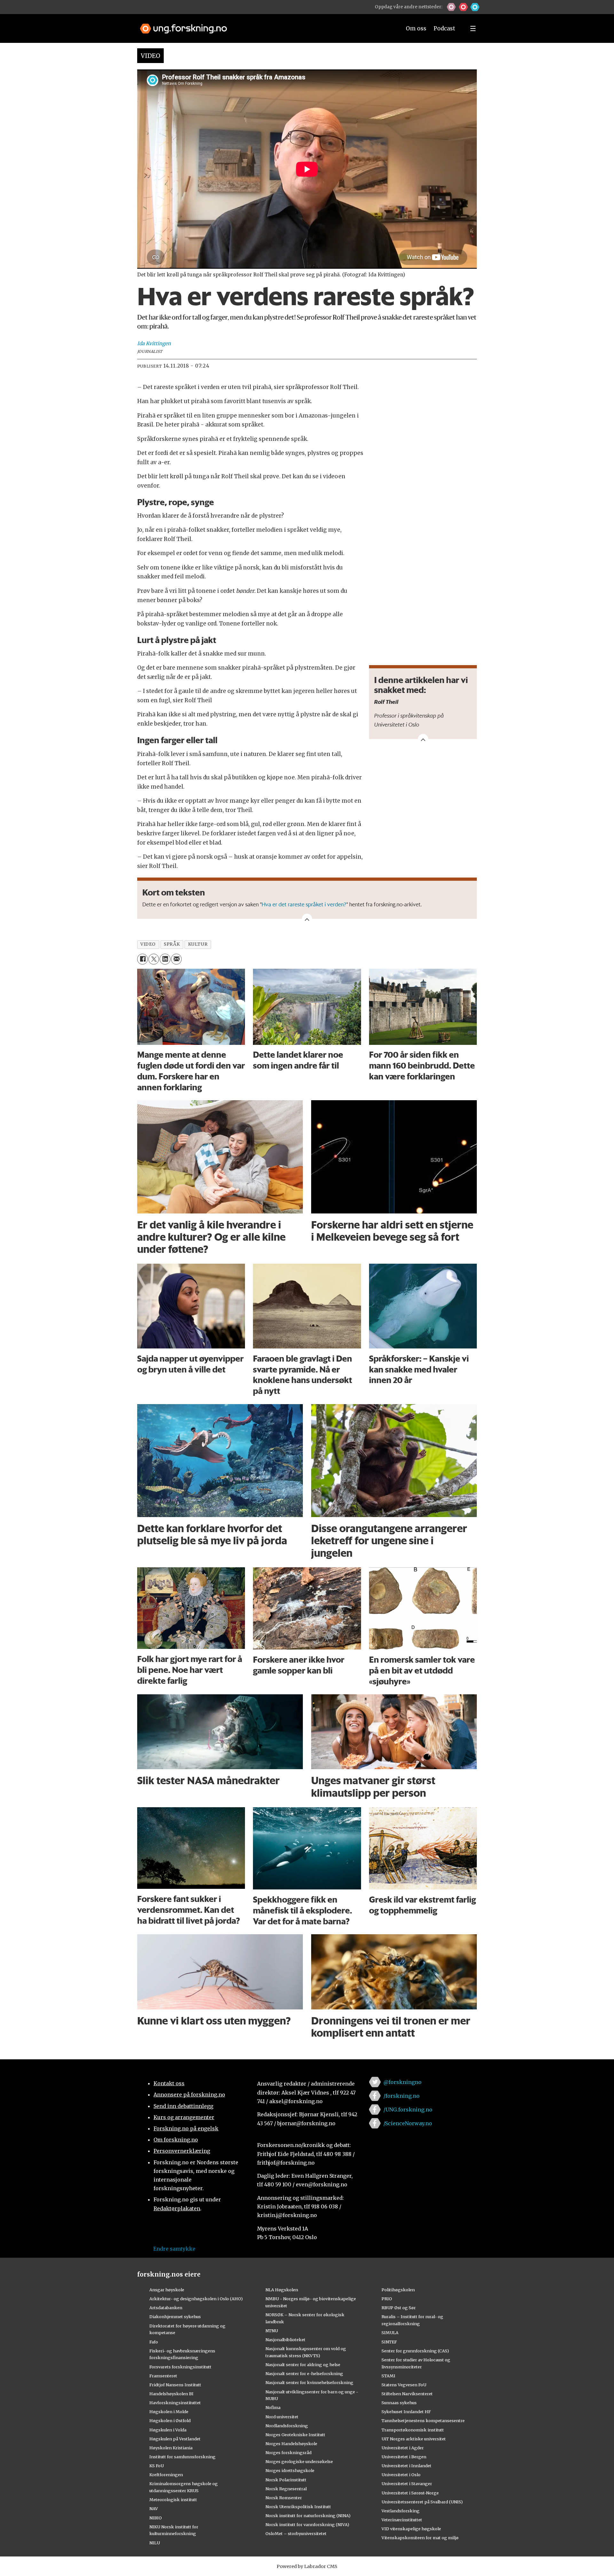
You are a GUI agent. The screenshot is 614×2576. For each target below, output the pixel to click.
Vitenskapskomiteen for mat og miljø (420, 2538)
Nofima (273, 2407)
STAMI (388, 2376)
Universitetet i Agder (403, 2448)
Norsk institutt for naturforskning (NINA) (308, 2516)
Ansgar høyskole (167, 2290)
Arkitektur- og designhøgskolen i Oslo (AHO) (196, 2299)
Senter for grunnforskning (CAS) (415, 2351)
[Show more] (423, 739)
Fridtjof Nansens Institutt (175, 2385)
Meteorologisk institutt (173, 2500)
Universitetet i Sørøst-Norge (410, 2493)
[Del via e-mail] (176, 959)
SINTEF (389, 2342)
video (148, 944)
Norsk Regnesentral (286, 2489)
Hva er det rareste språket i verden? (304, 904)
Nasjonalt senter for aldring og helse (303, 2365)
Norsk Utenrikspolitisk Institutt (298, 2507)
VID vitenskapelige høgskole (411, 2529)
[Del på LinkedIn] (165, 959)
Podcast (444, 28)
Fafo (154, 2342)
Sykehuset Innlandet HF (406, 2412)
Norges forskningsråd (288, 2453)
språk (172, 944)
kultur (198, 944)
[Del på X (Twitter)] (154, 959)
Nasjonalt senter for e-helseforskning (304, 2373)
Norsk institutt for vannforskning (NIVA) (307, 2524)
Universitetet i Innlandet (406, 2466)
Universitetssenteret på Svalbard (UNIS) (422, 2502)
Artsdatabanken (166, 2308)
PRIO (387, 2299)
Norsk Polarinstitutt (286, 2480)
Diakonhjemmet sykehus (175, 2317)
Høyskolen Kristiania (171, 2448)
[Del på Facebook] (142, 959)
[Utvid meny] (473, 28)
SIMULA (390, 2333)
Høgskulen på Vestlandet (175, 2439)
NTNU (272, 2331)
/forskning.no (401, 2096)
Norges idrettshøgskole (290, 2470)
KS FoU (157, 2466)
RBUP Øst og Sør (399, 2308)
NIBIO (156, 2518)
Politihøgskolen (398, 2290)
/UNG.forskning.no (408, 2110)
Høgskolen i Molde (169, 2412)
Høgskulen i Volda (168, 2430)
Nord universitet (282, 2417)
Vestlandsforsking (401, 2511)
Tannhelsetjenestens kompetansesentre (423, 2421)
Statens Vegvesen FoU (404, 2385)
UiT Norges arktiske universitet (414, 2439)
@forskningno (402, 2082)
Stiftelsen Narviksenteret (407, 2394)
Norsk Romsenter (284, 2498)
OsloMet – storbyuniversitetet (296, 2533)
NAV (154, 2508)
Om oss (416, 28)
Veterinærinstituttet (402, 2520)
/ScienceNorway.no (408, 2123)
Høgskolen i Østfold (170, 2421)
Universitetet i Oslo (401, 2475)
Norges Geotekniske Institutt (295, 2435)
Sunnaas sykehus (399, 2403)
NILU (155, 2543)
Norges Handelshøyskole (291, 2444)
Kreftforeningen (166, 2475)
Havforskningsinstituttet (175, 2403)
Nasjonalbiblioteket (285, 2340)
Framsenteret (163, 2376)
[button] (451, 7)
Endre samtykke (174, 2249)
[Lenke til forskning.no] (264, 25)
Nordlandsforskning (287, 2426)
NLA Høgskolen (282, 2290)
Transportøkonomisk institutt (413, 2430)
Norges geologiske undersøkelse (299, 2461)
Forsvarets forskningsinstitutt (180, 2367)
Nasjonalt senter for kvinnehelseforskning (309, 2382)
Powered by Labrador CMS (307, 2566)
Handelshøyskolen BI (171, 2394)
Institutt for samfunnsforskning (182, 2457)
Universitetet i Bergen (404, 2457)
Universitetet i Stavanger (407, 2484)
